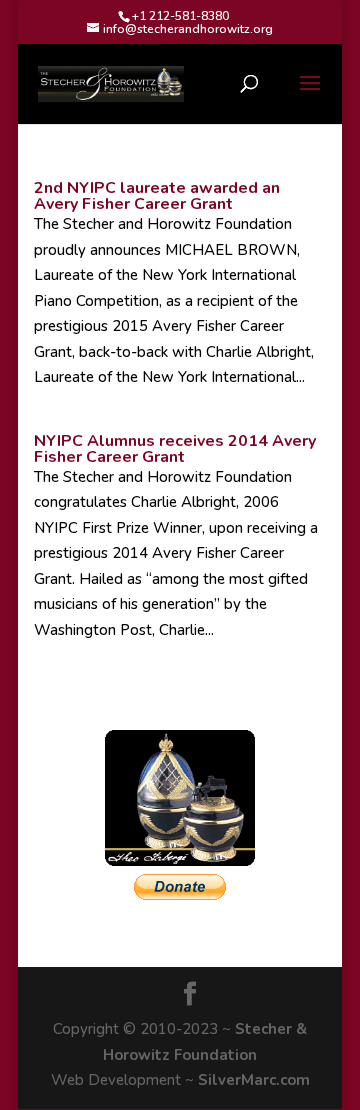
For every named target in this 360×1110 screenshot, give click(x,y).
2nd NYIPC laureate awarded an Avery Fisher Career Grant (157, 196)
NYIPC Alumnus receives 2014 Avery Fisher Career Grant (175, 449)
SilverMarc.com (254, 1080)
